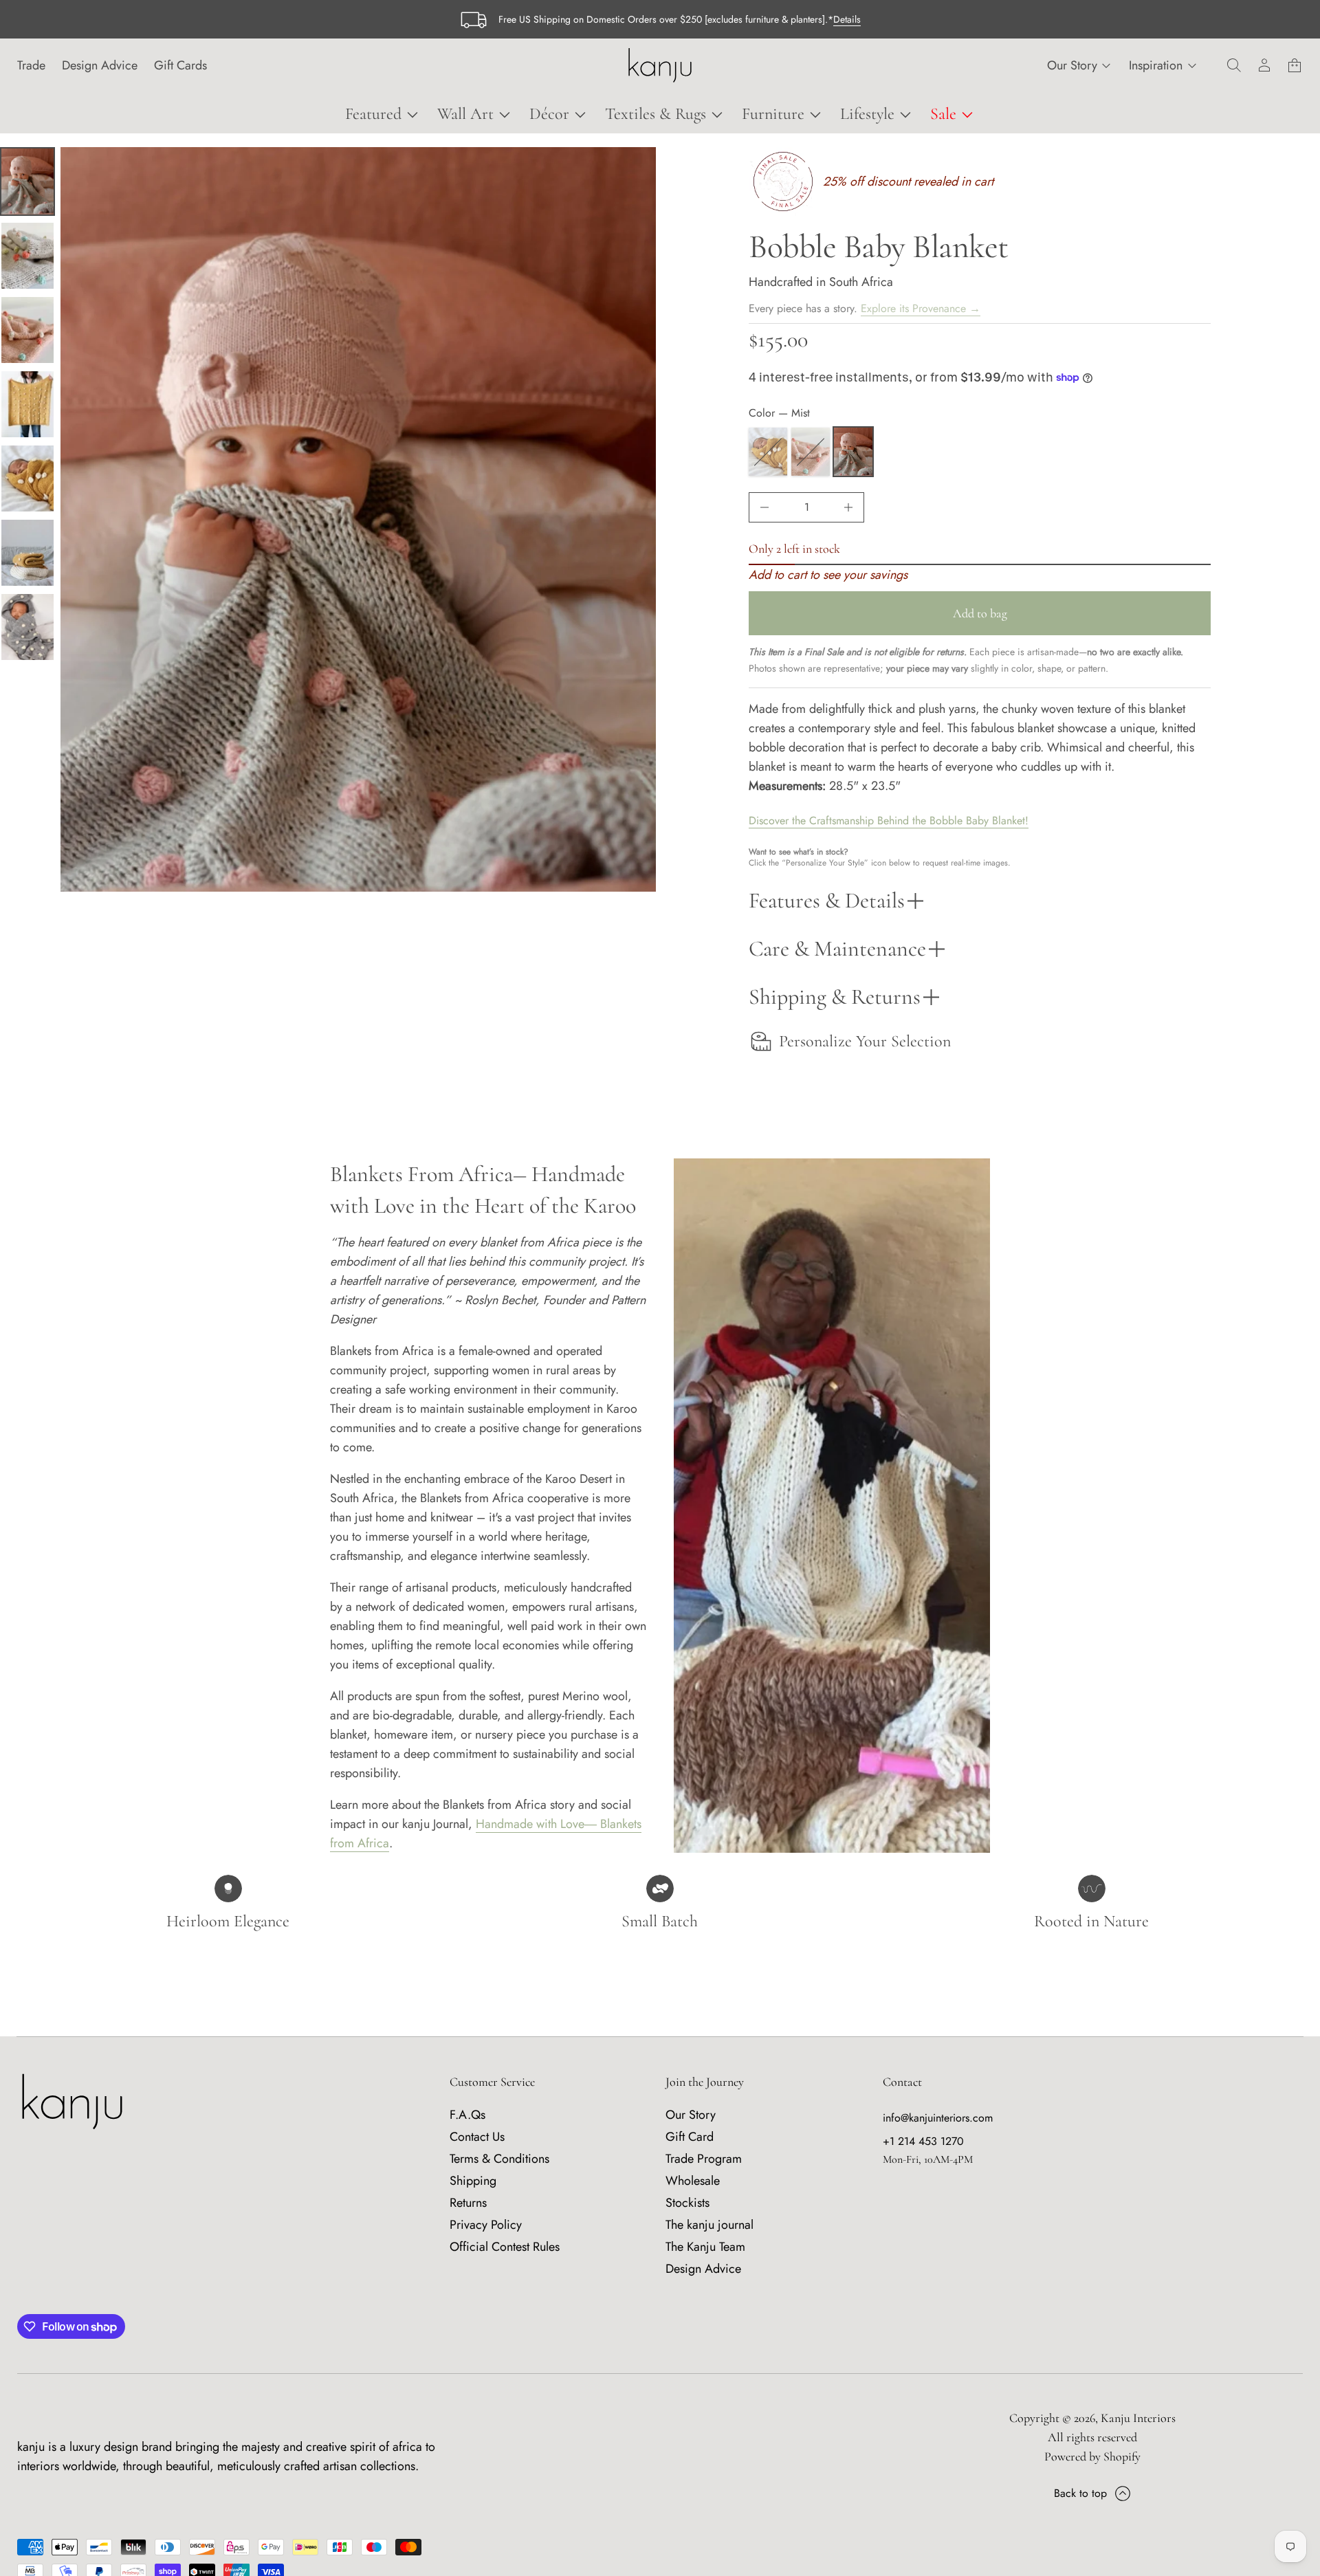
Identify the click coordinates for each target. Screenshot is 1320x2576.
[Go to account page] (1264, 65)
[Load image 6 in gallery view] (27, 478)
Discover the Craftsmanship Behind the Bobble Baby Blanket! (889, 821)
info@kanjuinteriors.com (938, 2118)
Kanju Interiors (1138, 2418)
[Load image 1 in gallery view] (27, 181)
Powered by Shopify (1092, 2456)
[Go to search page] (1234, 65)
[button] (1234, 65)
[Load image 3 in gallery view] (27, 256)
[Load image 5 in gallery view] (27, 404)
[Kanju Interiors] (660, 65)
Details (847, 19)
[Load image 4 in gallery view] (27, 330)
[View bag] (1295, 65)
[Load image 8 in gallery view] (27, 627)
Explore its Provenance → (921, 308)
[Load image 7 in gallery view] (27, 553)
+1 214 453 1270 (923, 2141)
